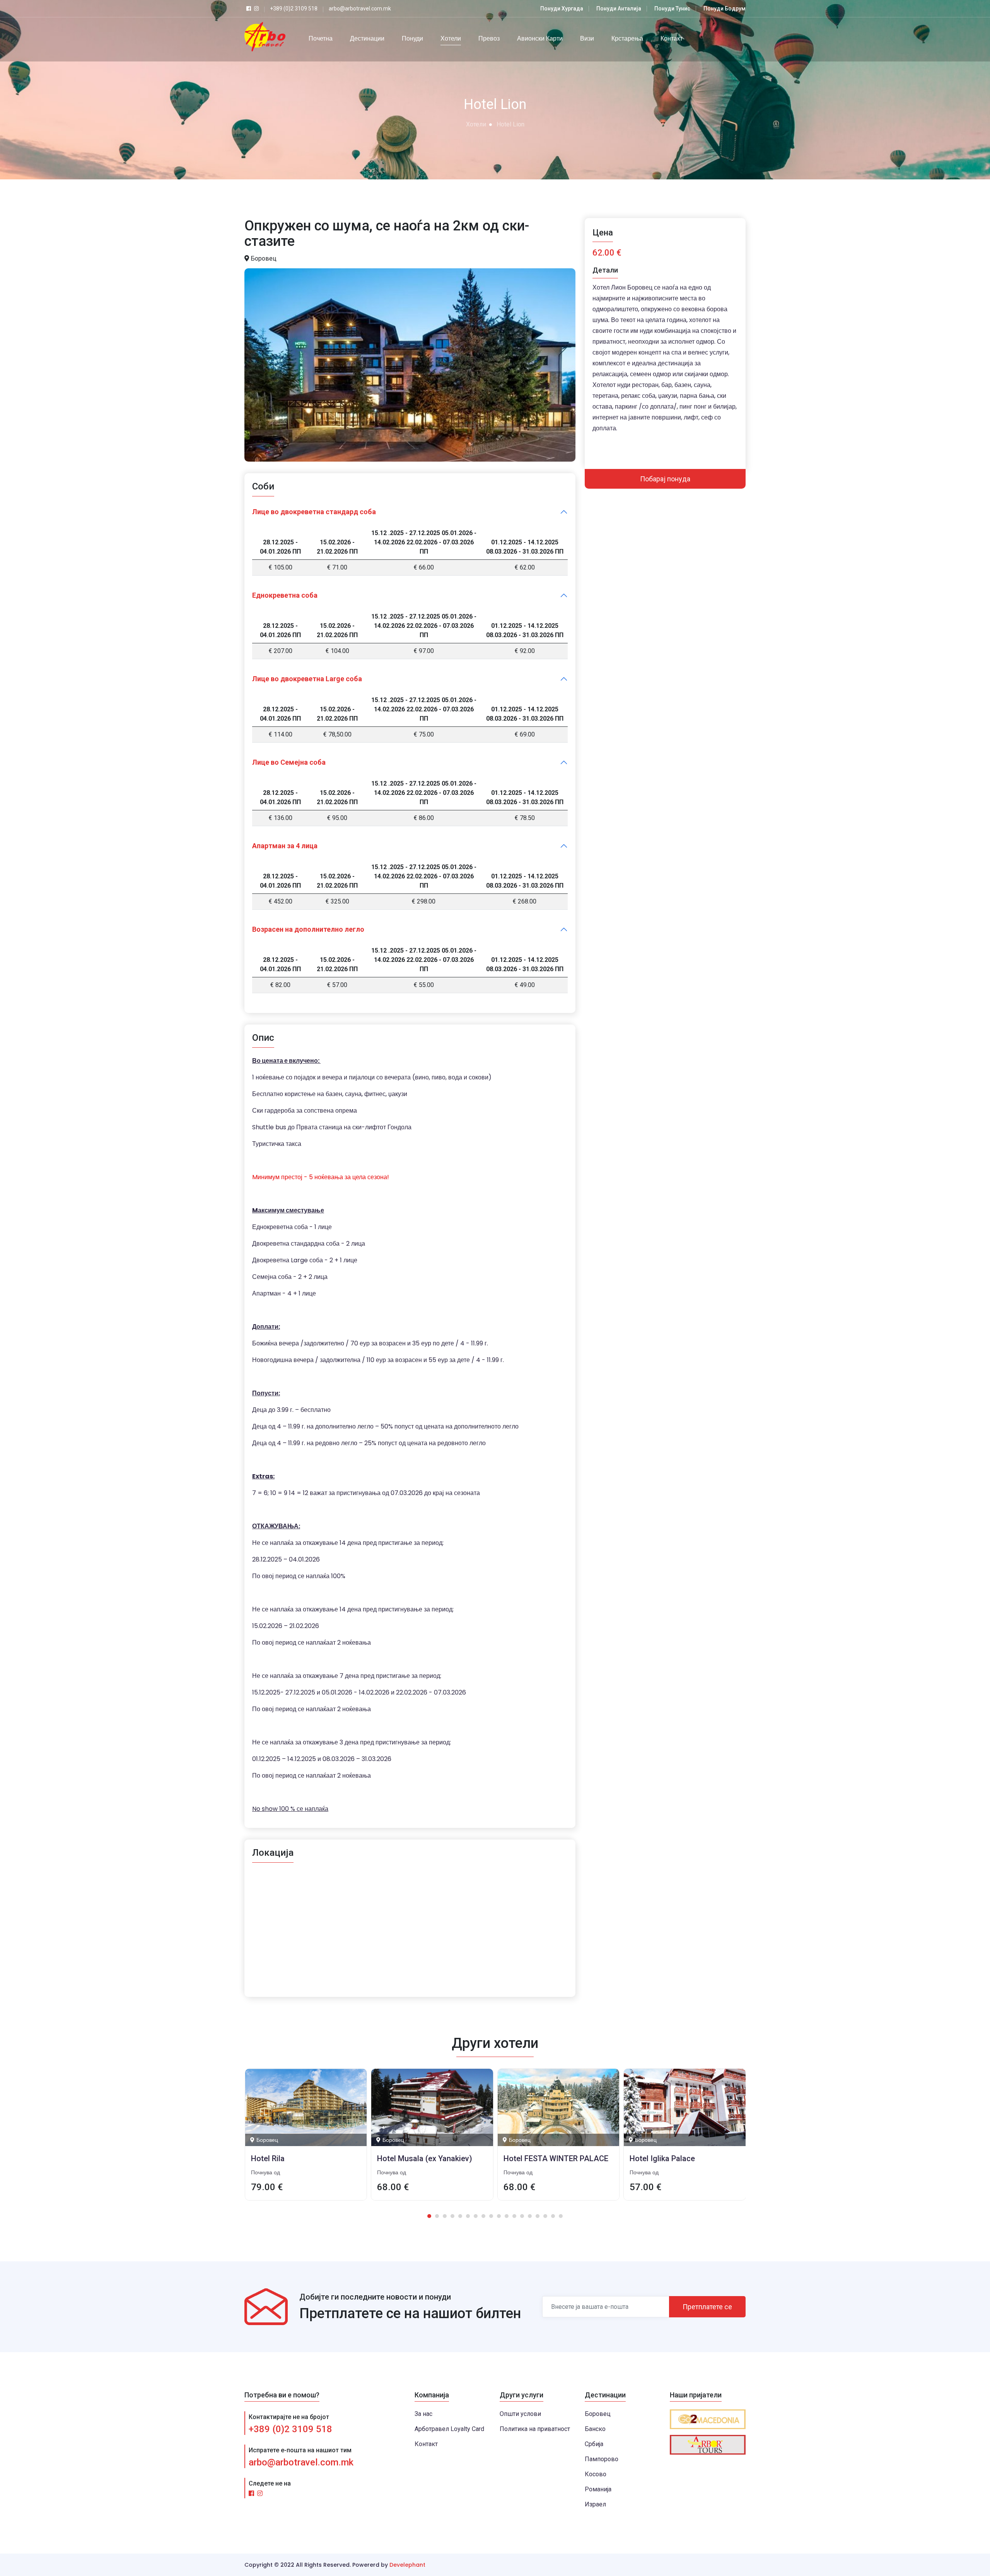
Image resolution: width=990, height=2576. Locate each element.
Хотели (451, 38)
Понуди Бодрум (725, 9)
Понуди (412, 38)
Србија (594, 2444)
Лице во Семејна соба (289, 762)
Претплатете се (707, 2307)
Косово (596, 2474)
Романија (598, 2489)
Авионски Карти (540, 38)
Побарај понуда (665, 479)
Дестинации (367, 38)
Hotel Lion (510, 124)
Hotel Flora (649, 2158)
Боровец (598, 2414)
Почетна (321, 38)
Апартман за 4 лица (285, 846)
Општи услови (520, 2414)
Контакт (672, 38)
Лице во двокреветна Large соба (307, 679)
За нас (423, 2414)
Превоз (489, 38)
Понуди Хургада (562, 9)
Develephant (407, 2565)
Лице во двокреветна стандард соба (314, 512)
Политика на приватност (535, 2429)
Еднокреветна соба (285, 595)
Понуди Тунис (672, 9)
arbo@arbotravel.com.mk (301, 2462)
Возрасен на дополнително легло (308, 929)
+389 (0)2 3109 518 (290, 2429)
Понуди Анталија (619, 9)
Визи (587, 38)
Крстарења (627, 38)
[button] (429, 2216)
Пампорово (602, 2459)
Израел (595, 2504)
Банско (595, 2429)
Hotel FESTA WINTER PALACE (429, 2158)
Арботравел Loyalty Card (449, 2429)
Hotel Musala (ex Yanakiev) (298, 2158)
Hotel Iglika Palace (536, 2158)
